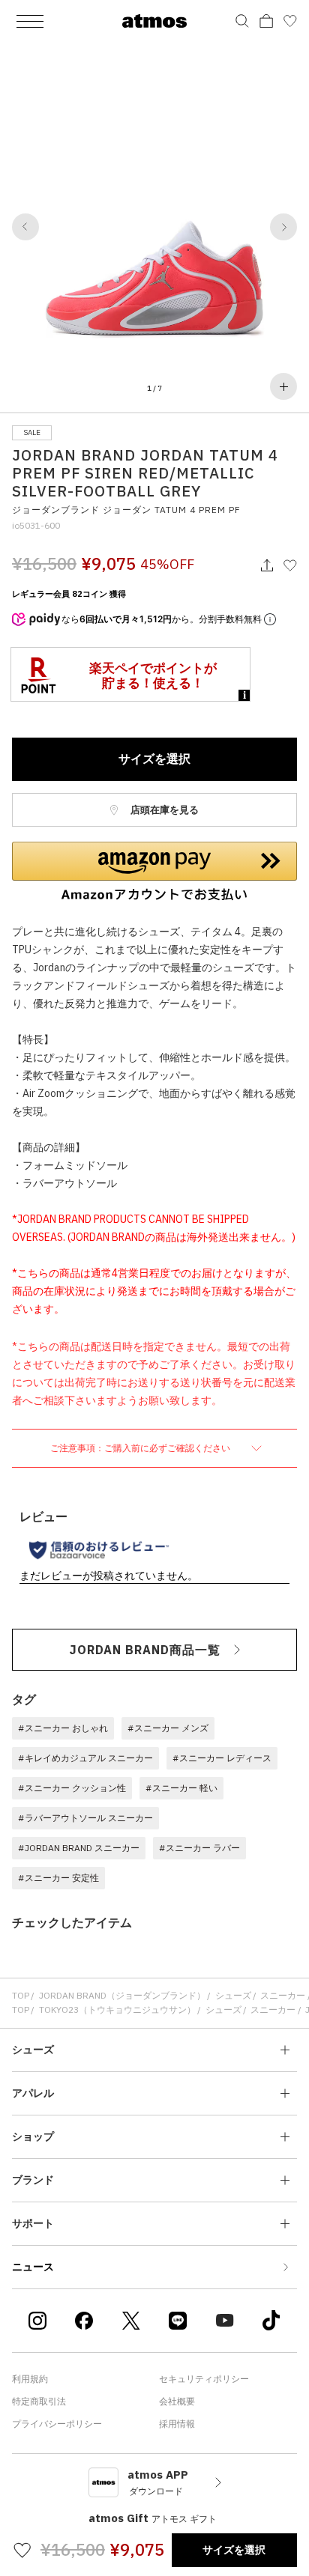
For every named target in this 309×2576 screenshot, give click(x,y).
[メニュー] (30, 21)
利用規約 (30, 2379)
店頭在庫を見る (163, 810)
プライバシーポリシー (57, 2424)
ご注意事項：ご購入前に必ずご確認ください (141, 1448)
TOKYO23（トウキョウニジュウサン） (117, 2010)
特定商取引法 (39, 2401)
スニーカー (283, 1995)
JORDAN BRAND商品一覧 (145, 1650)
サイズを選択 (154, 759)
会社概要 (177, 2401)
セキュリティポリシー (204, 2379)
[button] (25, 227)
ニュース (33, 2267)
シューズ (233, 1995)
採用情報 (177, 2424)
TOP (21, 1995)
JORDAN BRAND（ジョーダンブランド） (122, 1995)
